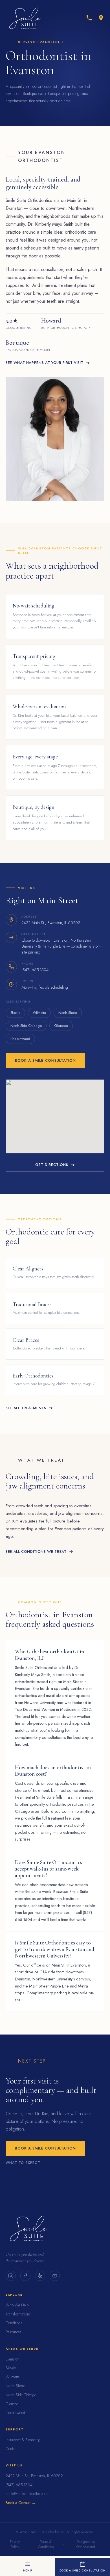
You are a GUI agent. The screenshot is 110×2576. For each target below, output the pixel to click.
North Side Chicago (26, 1026)
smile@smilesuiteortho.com (27, 2494)
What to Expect (23, 2163)
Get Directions (52, 1165)
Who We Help (17, 2305)
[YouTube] (55, 2276)
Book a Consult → (21, 2503)
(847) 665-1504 (19, 2485)
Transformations (18, 2314)
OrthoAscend (86, 2547)
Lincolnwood (20, 1039)
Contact (11, 2449)
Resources (14, 2332)
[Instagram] (11, 2276)
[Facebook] (25, 2276)
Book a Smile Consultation (45, 1060)
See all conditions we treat (36, 1552)
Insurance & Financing (23, 2440)
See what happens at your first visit (44, 363)
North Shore (68, 1013)
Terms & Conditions (46, 2544)
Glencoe (61, 1026)
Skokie (15, 1013)
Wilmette (39, 1013)
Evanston (13, 2359)
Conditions (14, 2323)
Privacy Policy (15, 2544)
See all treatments (26, 1408)
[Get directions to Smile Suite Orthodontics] (101, 18)
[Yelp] (40, 2276)
